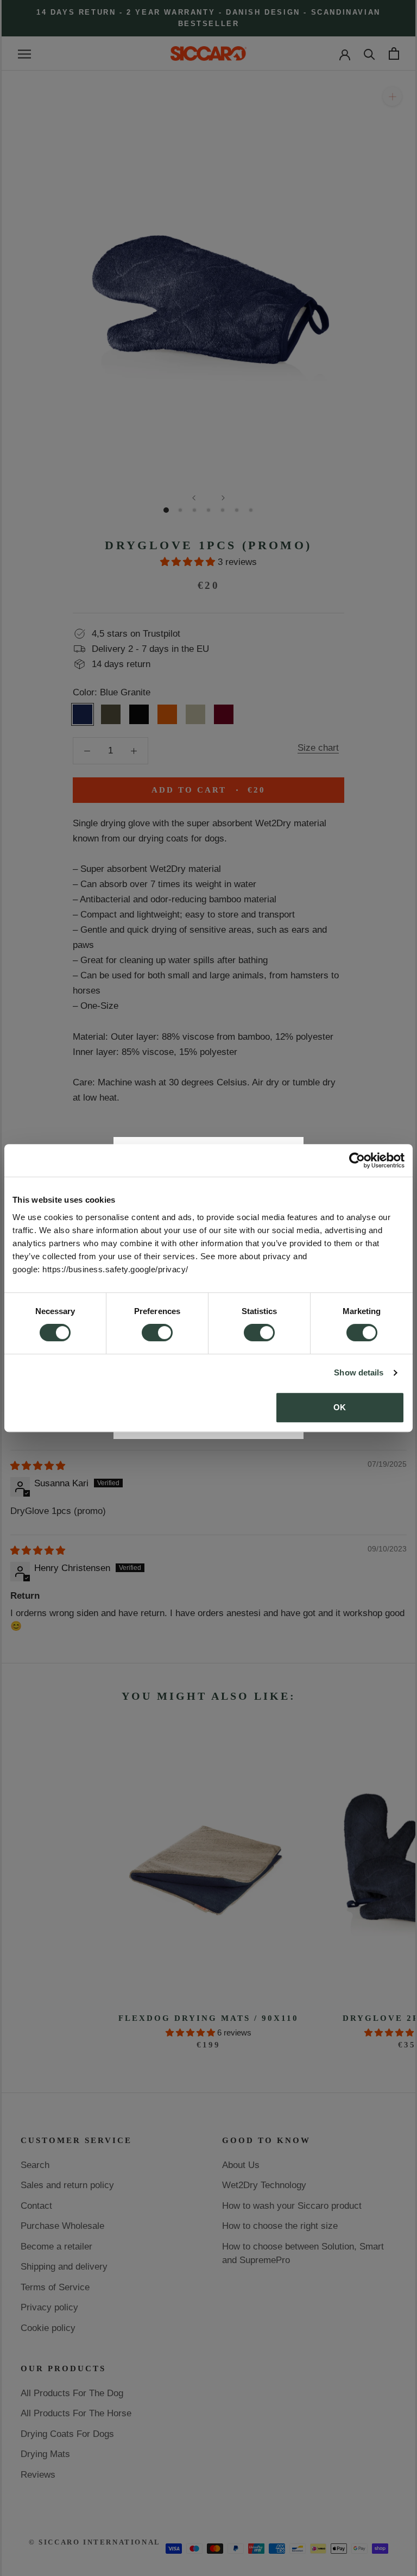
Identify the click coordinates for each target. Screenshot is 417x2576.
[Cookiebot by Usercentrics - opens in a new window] (357, 1160)
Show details (359, 1372)
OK (340, 1407)
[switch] (157, 1333)
